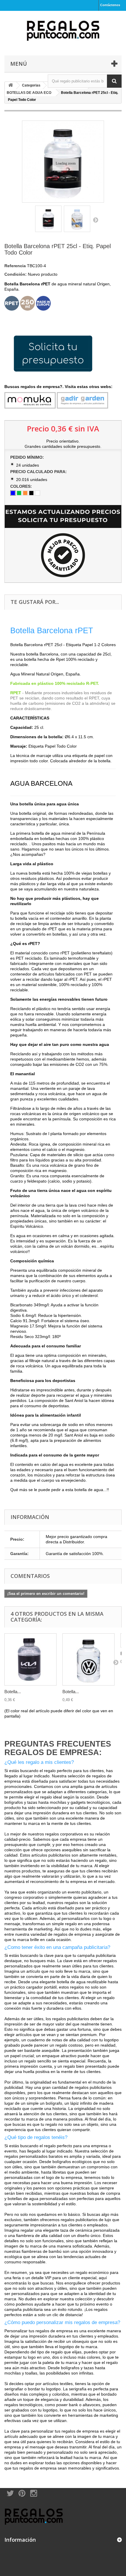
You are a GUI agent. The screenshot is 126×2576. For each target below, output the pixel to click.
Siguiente (96, 220)
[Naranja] (25, 493)
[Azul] (13, 493)
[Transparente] (38, 493)
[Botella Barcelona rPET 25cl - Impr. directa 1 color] (88, 1659)
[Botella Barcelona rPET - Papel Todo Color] (48, 219)
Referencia (15, 266)
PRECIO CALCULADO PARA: (39, 472)
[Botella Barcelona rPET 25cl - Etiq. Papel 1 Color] (30, 1659)
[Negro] (31, 493)
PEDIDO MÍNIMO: (28, 457)
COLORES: (22, 486)
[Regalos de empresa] (63, 32)
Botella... (13, 1692)
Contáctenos (110, 5)
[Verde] (19, 493)
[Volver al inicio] (11, 85)
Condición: (16, 274)
